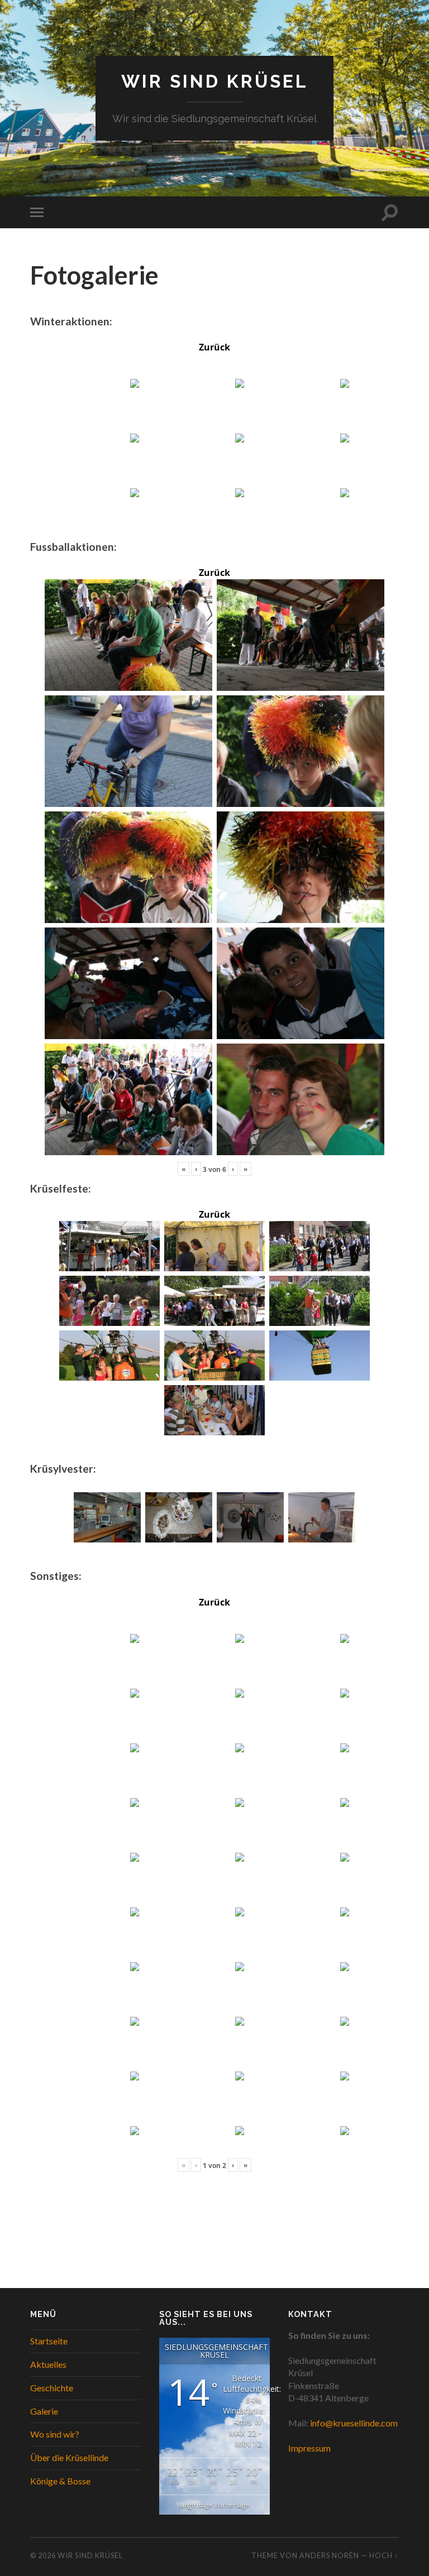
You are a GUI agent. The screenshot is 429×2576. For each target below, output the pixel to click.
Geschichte (52, 2388)
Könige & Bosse (60, 2481)
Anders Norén (329, 2555)
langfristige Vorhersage (214, 2505)
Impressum (309, 2448)
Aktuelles (48, 2364)
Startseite (49, 2341)
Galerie (44, 2411)
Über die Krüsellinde (69, 2457)
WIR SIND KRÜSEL (215, 81)
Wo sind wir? (55, 2434)
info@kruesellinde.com (354, 2423)
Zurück (214, 347)
